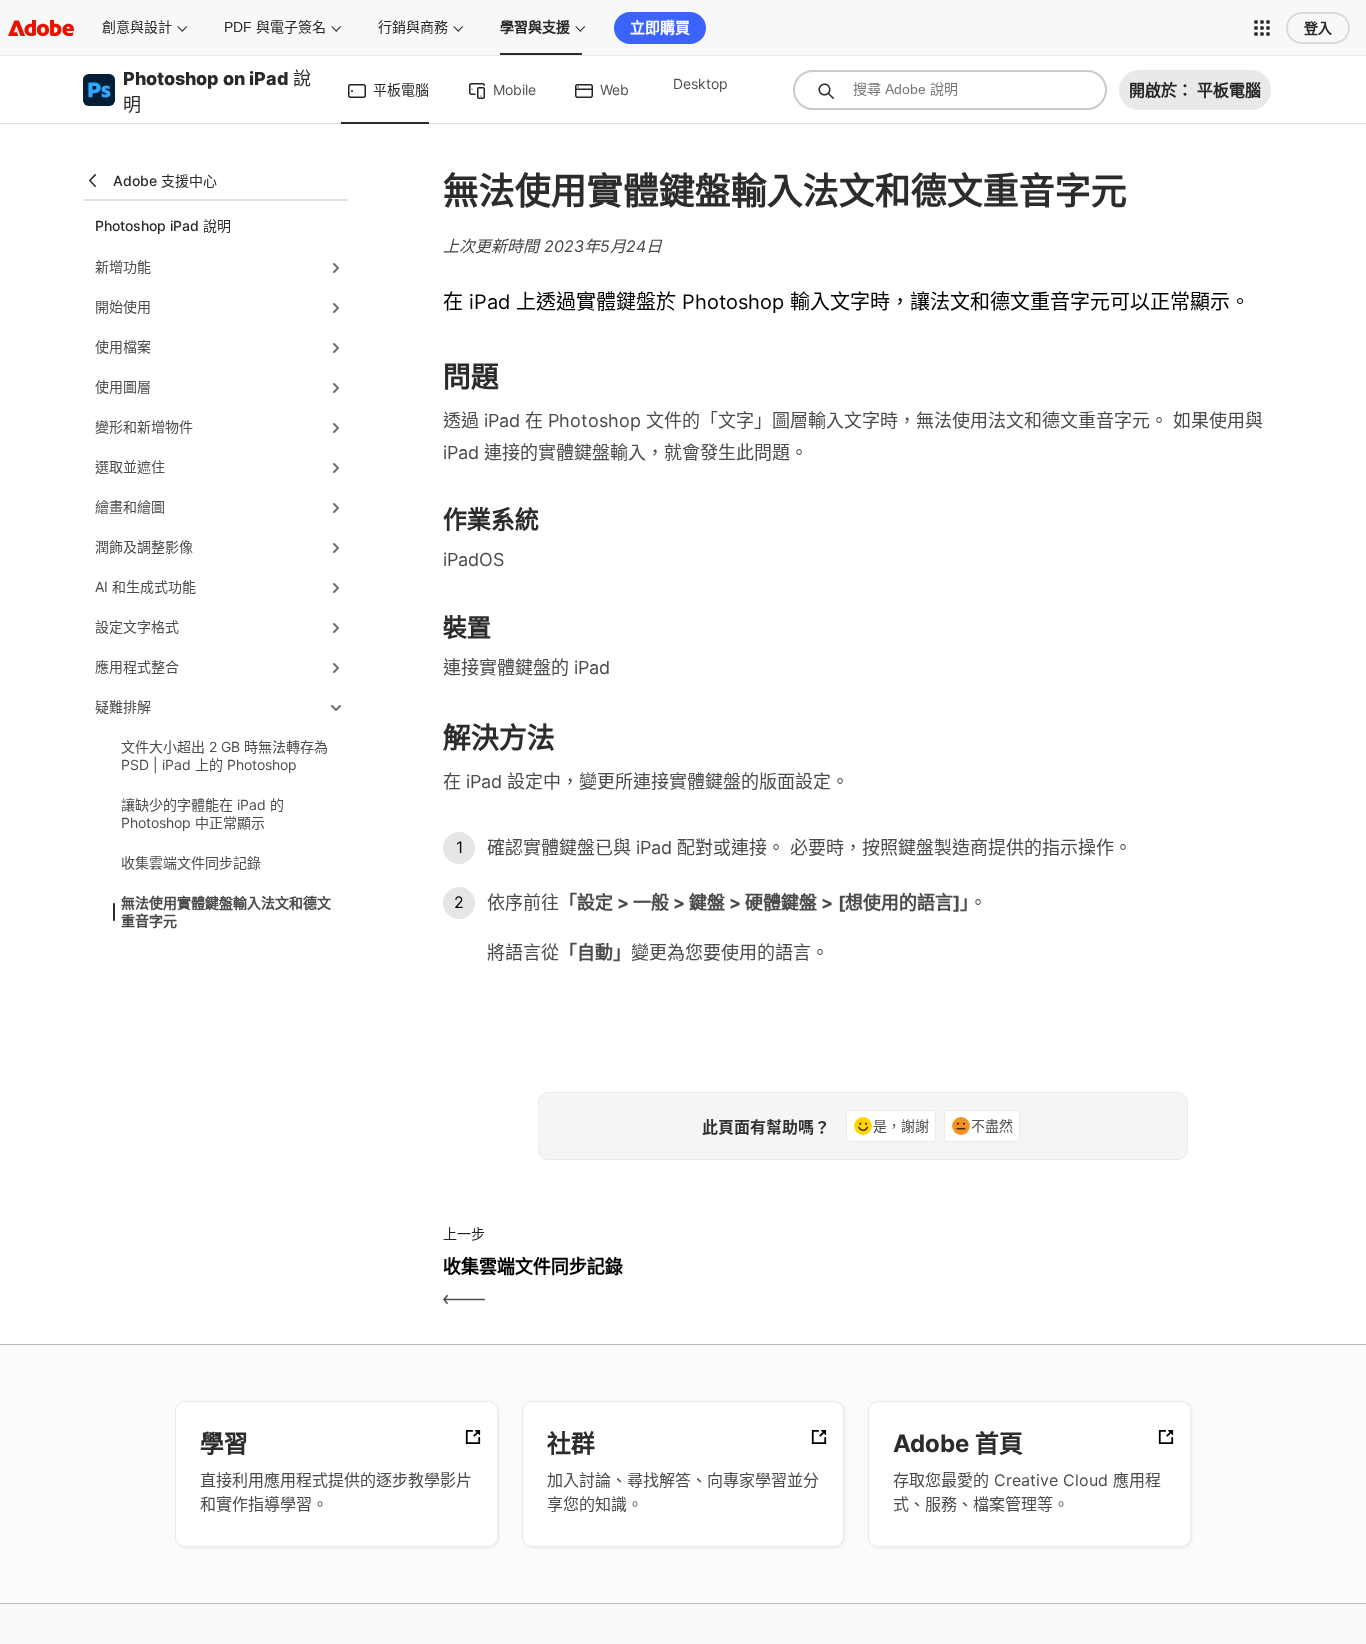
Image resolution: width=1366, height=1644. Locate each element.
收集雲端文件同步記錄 (191, 862)
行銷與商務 (413, 27)
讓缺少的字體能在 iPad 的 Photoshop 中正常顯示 (202, 813)
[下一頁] (1075, 1284)
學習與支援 (535, 27)
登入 (1318, 28)
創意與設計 (137, 27)
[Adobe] (41, 27)
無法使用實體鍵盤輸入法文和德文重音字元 (226, 911)
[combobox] (950, 90)
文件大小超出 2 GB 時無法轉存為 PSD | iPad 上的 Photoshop (224, 755)
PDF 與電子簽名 (275, 27)
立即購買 (660, 27)
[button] (1262, 28)
